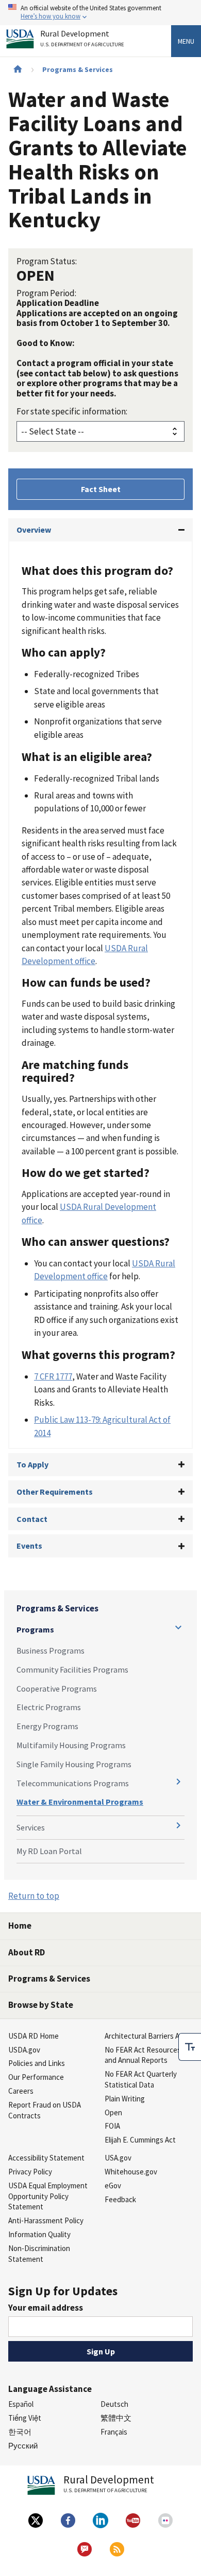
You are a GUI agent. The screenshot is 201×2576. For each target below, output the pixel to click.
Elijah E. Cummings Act (140, 2140)
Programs (35, 1629)
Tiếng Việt (25, 2418)
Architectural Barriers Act (145, 2036)
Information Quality (39, 2234)
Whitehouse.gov (131, 2172)
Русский (23, 2446)
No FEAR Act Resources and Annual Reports (143, 2055)
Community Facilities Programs (72, 1670)
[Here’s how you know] (100, 13)
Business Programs (51, 1650)
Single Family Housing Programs (74, 1764)
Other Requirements (55, 1492)
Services (31, 1827)
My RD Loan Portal (49, 1851)
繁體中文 (116, 2418)
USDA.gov (24, 2050)
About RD (27, 1952)
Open (113, 2112)
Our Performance (36, 2077)
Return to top (34, 1896)
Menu (186, 41)
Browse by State (41, 2005)
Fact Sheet (101, 489)
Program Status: (47, 261)
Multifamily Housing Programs (71, 1745)
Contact (32, 1519)
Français (114, 2432)
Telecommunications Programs (73, 1783)
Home (20, 1926)
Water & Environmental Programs (80, 1802)
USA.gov (118, 2158)
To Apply (32, 1464)
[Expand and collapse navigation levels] (178, 1627)
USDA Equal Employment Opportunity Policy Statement (48, 2196)
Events (29, 1546)
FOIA (112, 2126)
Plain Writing (125, 2099)
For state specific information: (72, 411)
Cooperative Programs (57, 1689)
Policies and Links (37, 2063)
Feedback (120, 2199)
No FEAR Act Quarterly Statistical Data (141, 2079)
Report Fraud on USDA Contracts (45, 2110)
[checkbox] (190, 2047)
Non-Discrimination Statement (39, 2254)
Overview (34, 530)
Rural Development (82, 39)
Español (21, 2404)
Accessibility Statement (46, 2158)
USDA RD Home (33, 2036)
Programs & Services (78, 69)
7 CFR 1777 (53, 1376)
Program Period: (46, 293)
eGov (113, 2185)
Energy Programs (47, 1726)
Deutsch (114, 2404)
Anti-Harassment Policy (46, 2220)
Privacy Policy (30, 2172)
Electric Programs (49, 1707)
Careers (21, 2091)
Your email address (46, 2308)
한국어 (20, 2432)
